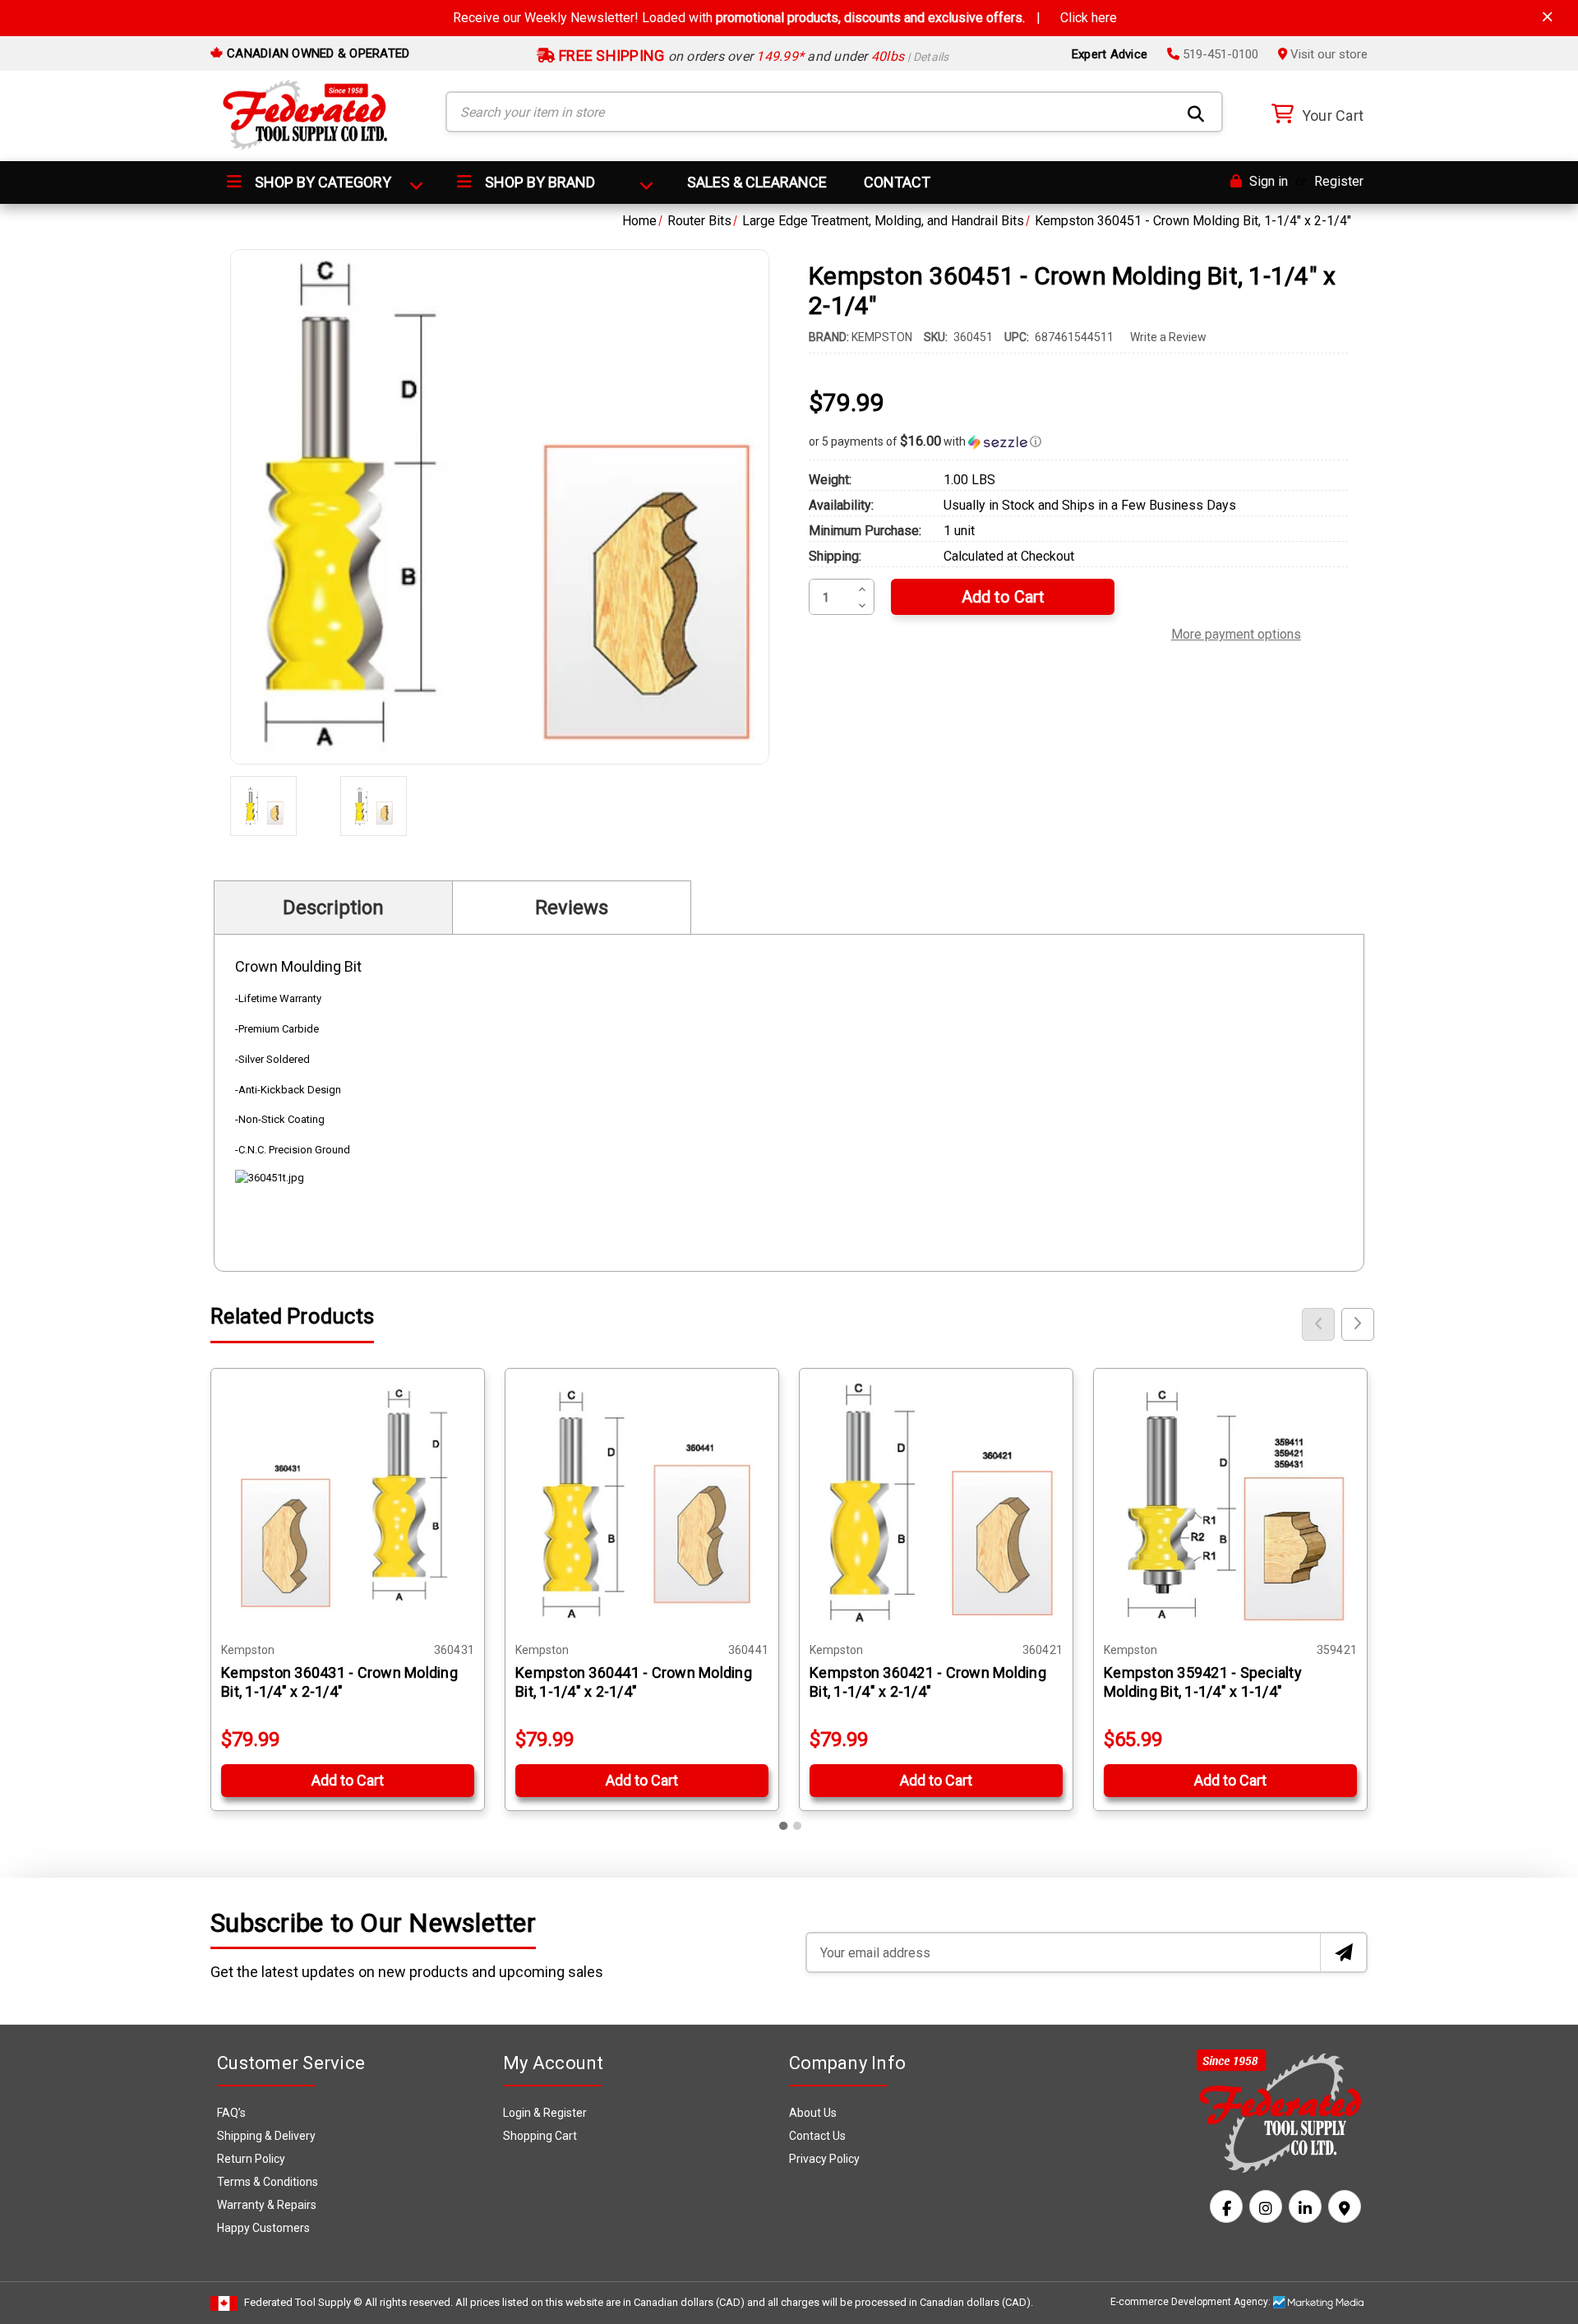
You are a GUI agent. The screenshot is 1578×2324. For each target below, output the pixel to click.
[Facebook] (1226, 2206)
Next (1358, 1324)
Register (1339, 181)
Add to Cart (348, 1780)
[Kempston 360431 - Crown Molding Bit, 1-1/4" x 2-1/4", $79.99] (348, 1505)
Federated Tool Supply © (303, 2302)
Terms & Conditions (268, 2182)
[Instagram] (1266, 2206)
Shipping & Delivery (266, 2136)
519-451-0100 (1219, 54)
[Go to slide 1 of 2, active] (784, 1826)
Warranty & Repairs (267, 2205)
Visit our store (1327, 54)
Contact (897, 182)
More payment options (1236, 632)
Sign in (1267, 181)
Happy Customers (263, 2228)
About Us (813, 2113)
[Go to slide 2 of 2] (797, 1826)
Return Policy (251, 2159)
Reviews (572, 908)
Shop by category (321, 182)
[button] (1078, 441)
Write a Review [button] (1168, 337)
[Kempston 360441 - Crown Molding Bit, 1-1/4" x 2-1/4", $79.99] (642, 1505)
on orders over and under (752, 56)
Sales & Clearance (757, 182)
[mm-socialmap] (1345, 2206)
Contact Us (817, 2136)
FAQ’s (231, 2113)
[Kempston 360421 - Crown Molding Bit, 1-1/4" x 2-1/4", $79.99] (936, 1505)
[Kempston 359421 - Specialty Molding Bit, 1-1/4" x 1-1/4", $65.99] (1230, 1505)
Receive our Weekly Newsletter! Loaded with (785, 18)
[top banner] (1548, 17)
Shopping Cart (540, 2136)
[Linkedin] (1305, 2206)
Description (333, 908)
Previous (1318, 1324)
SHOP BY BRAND (538, 182)
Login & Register (545, 2113)
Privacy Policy (824, 2159)
